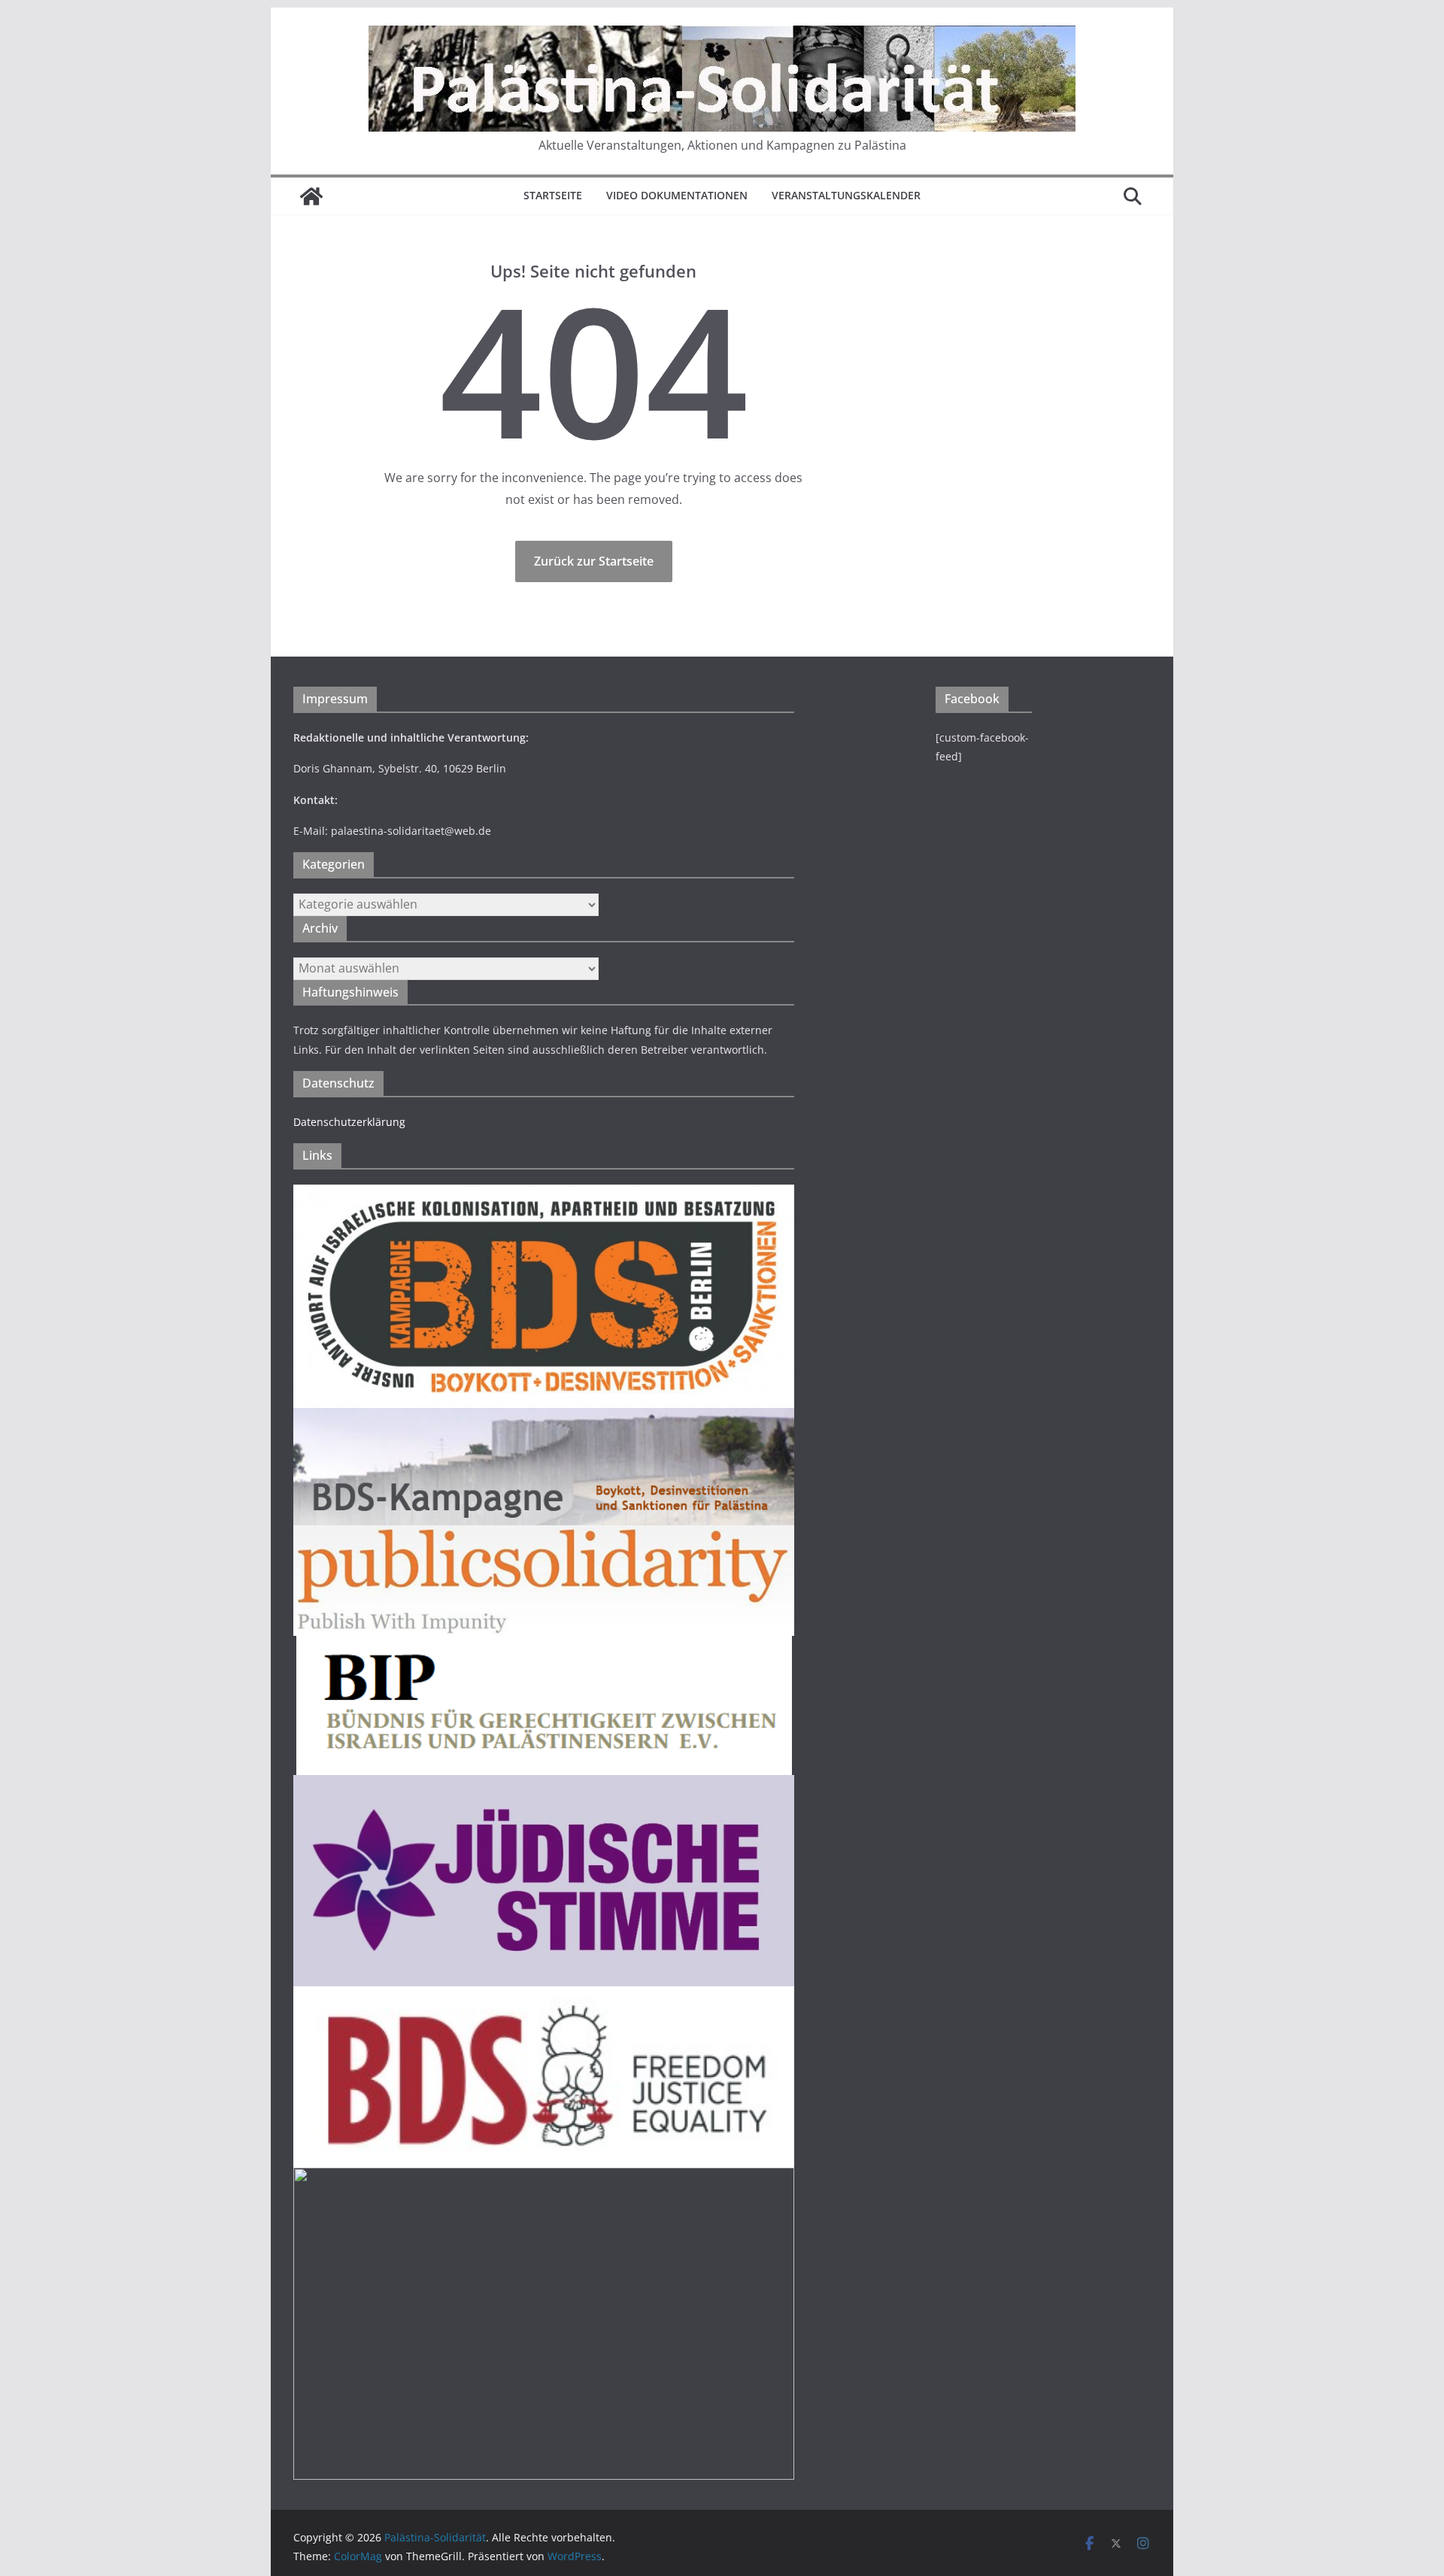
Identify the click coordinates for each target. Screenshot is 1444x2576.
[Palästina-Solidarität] (311, 196)
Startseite (553, 195)
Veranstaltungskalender (846, 195)
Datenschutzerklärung (349, 1122)
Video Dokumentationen (677, 195)
